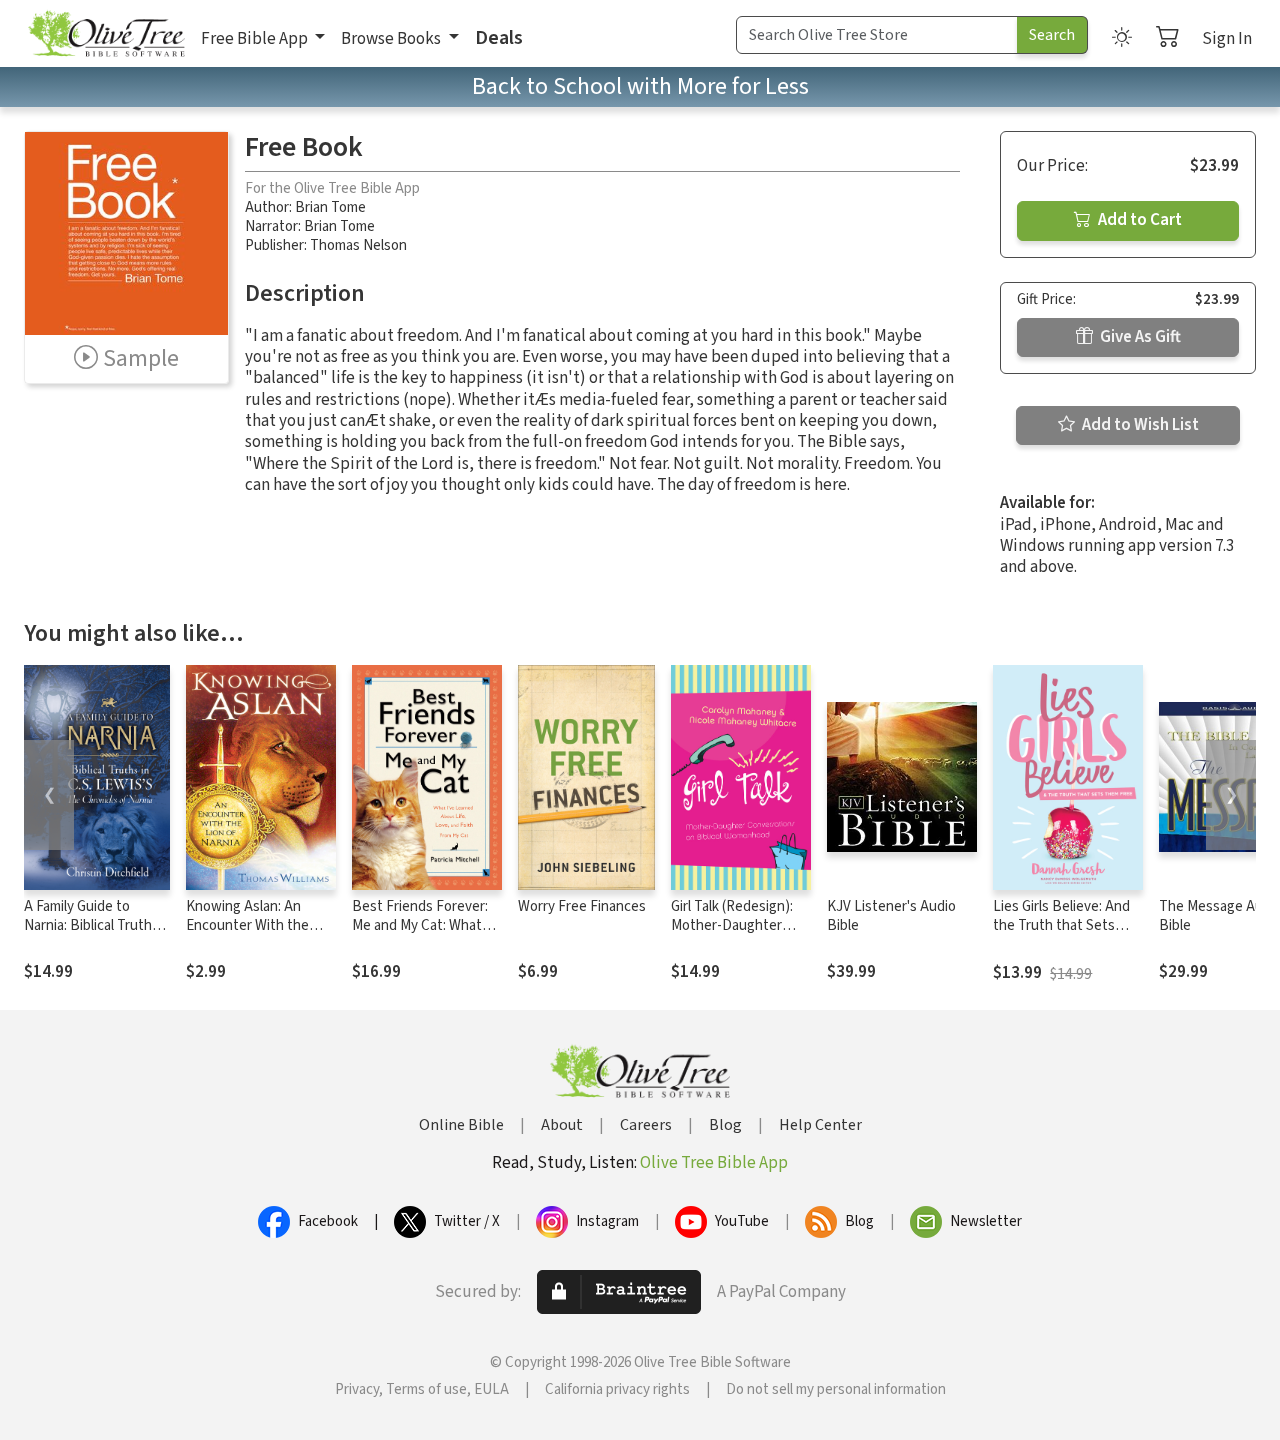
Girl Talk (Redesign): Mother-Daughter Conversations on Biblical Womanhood (733, 935)
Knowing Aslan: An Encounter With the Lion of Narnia (247, 925)
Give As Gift (1139, 337)
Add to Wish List (1139, 425)
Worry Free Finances (582, 906)
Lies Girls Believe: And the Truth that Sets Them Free (1061, 925)
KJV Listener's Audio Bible (891, 916)
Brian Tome (330, 207)
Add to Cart (1138, 220)
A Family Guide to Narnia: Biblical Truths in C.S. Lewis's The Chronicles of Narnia (91, 935)
